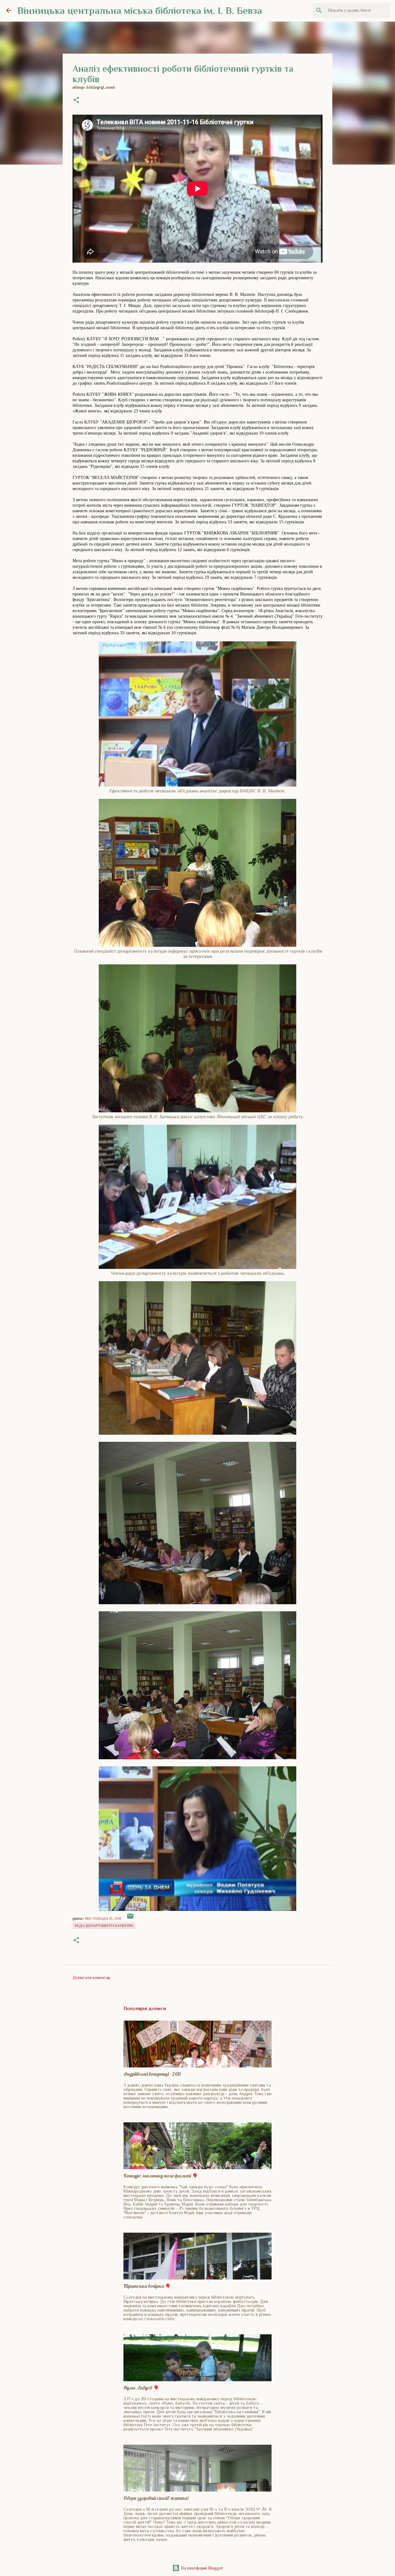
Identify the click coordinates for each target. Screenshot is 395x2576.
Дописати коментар (91, 1977)
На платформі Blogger (201, 2568)
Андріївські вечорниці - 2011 (152, 2074)
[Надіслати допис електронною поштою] (130, 1919)
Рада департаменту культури (104, 1926)
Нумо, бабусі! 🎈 (141, 2388)
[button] (76, 100)
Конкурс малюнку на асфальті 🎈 (161, 2176)
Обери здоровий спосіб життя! (156, 2498)
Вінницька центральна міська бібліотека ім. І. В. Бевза (140, 10)
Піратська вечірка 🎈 (147, 2286)
